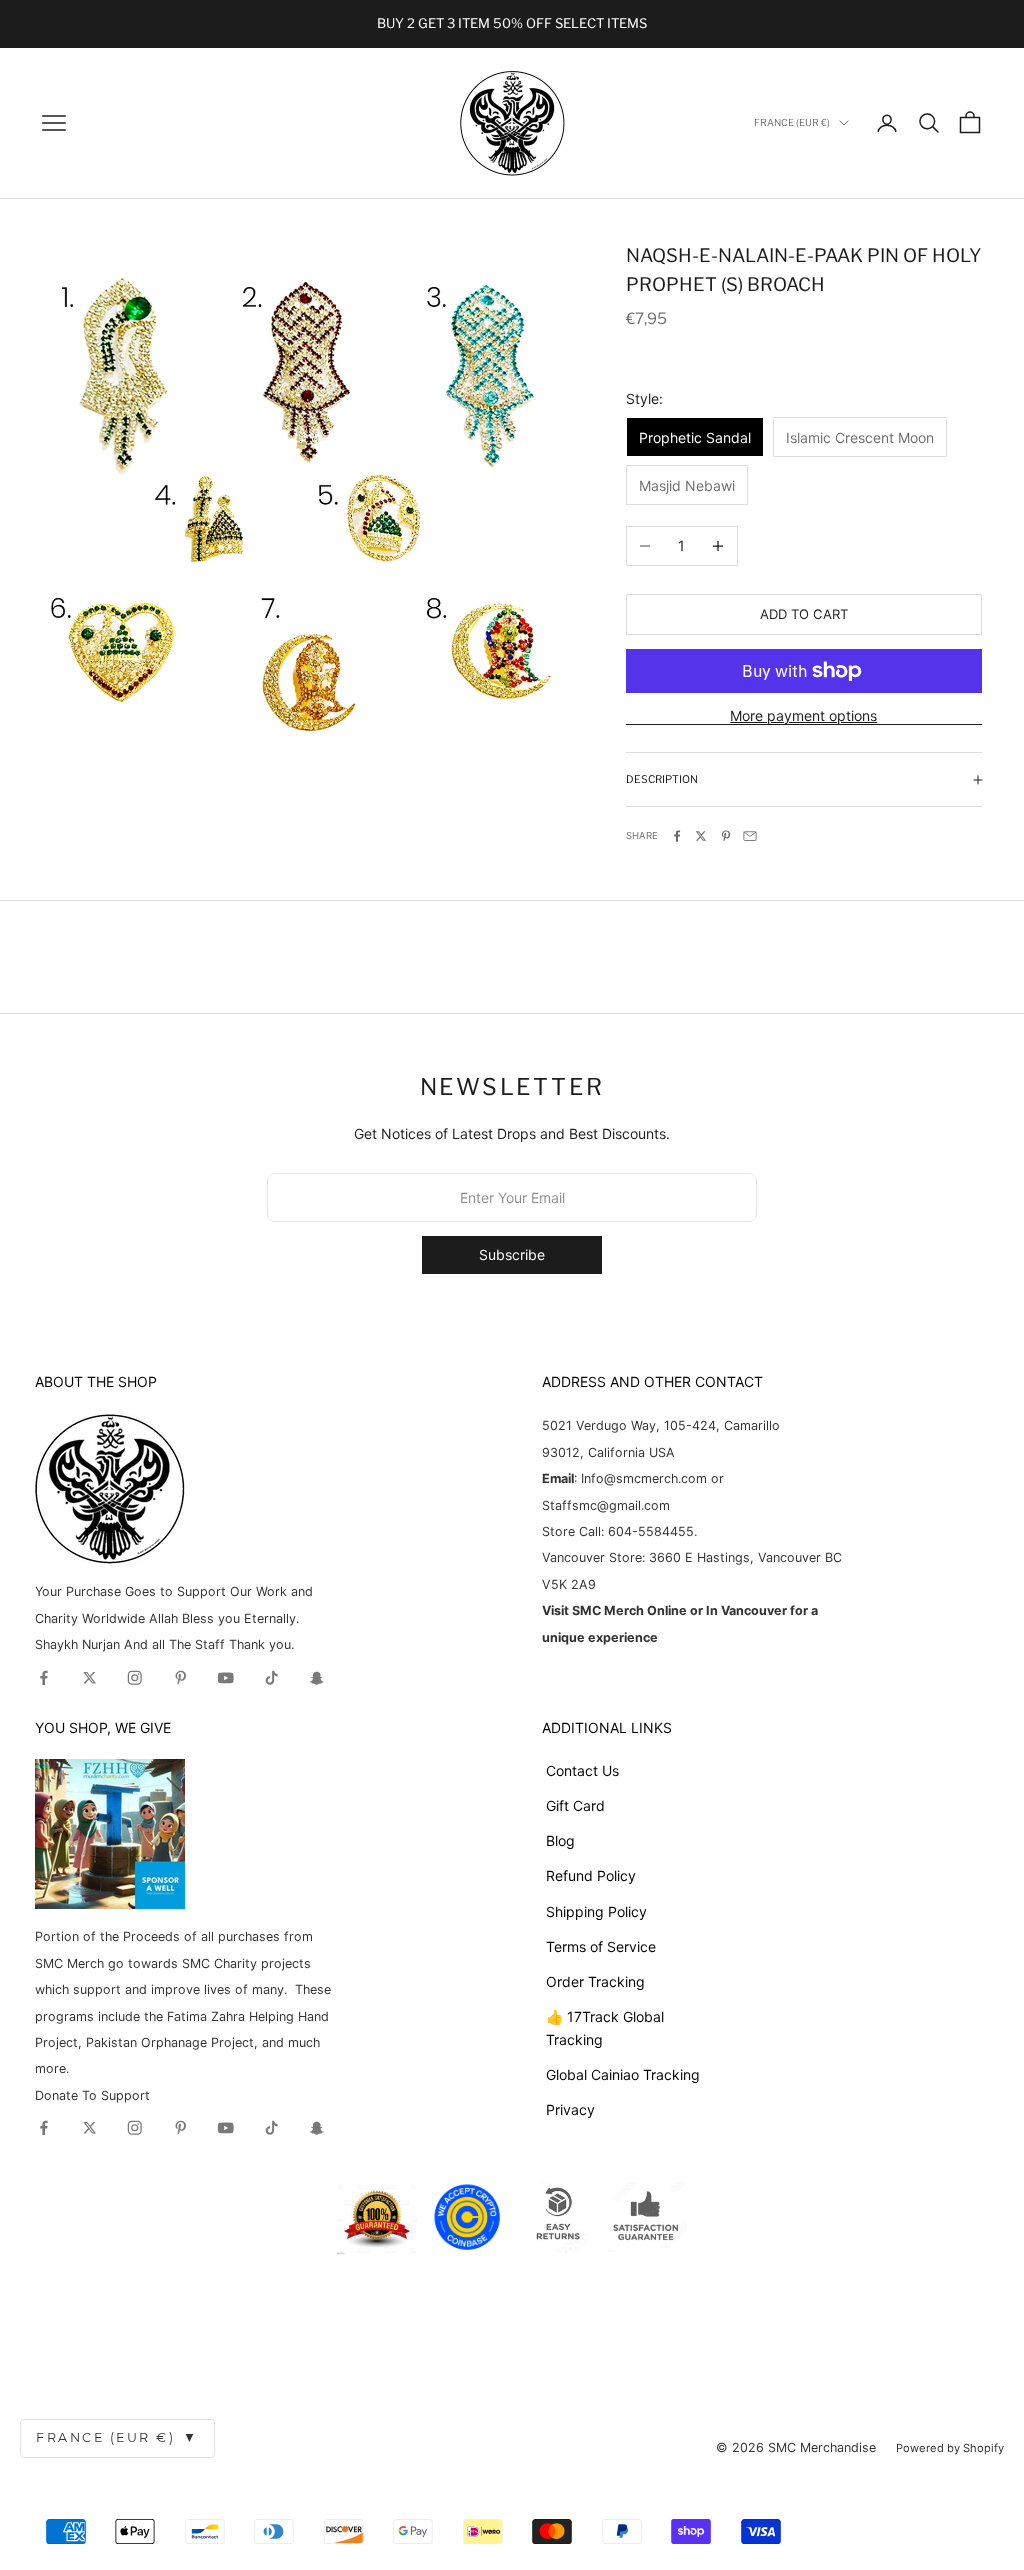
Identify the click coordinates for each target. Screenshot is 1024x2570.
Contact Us (582, 1770)
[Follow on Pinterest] (181, 1678)
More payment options (803, 715)
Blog (560, 1840)
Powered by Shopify (950, 2448)
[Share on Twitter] (701, 836)
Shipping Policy (596, 1911)
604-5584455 (649, 1531)
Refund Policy (591, 1875)
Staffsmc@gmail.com (606, 1505)
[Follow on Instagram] (135, 1678)
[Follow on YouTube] (226, 1678)
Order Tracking (595, 1981)
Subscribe (512, 1254)
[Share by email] (750, 836)
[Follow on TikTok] (272, 1678)
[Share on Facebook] (677, 836)
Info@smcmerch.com (644, 1478)
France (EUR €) (117, 2437)
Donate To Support (92, 2095)
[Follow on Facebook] (44, 1678)
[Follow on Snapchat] (317, 1678)
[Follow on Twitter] (90, 1678)
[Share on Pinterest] (726, 836)
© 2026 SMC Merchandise (796, 2447)
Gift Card (575, 1805)
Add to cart (804, 614)
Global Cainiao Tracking (623, 2074)
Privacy (570, 2109)
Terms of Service (601, 1946)
